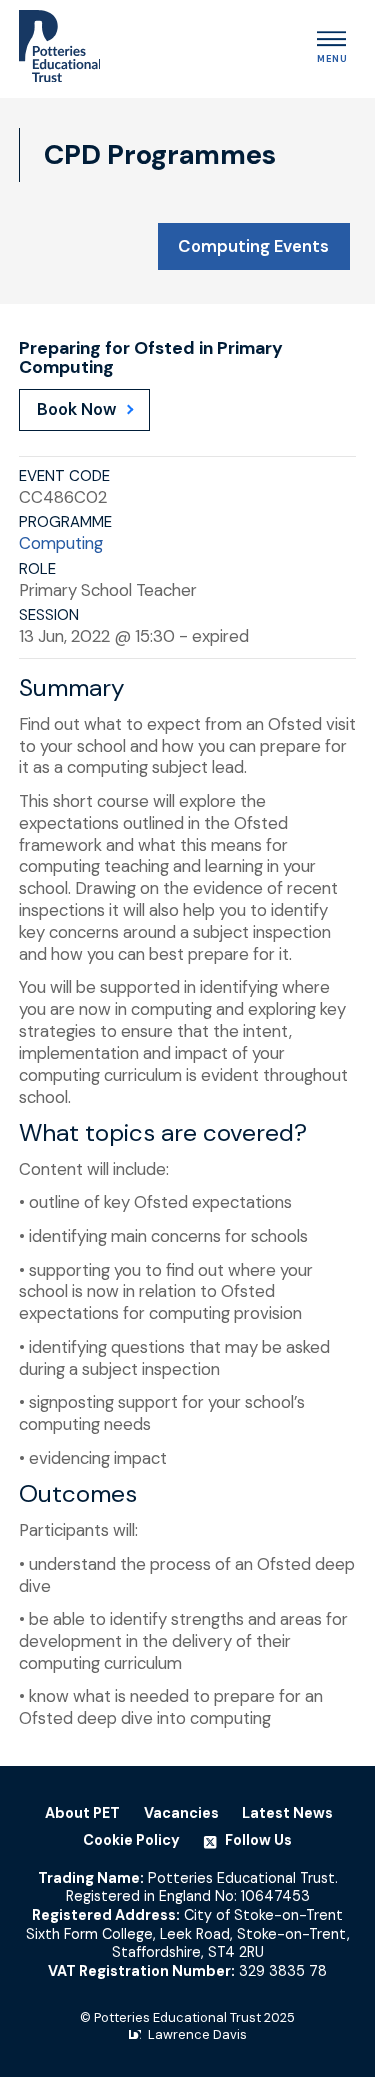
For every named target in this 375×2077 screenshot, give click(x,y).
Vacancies (181, 1813)
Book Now (76, 409)
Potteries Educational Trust (177, 2017)
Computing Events (253, 246)
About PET (82, 1813)
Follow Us (257, 1840)
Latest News (287, 1813)
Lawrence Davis (197, 2034)
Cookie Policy (131, 1840)
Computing (61, 543)
